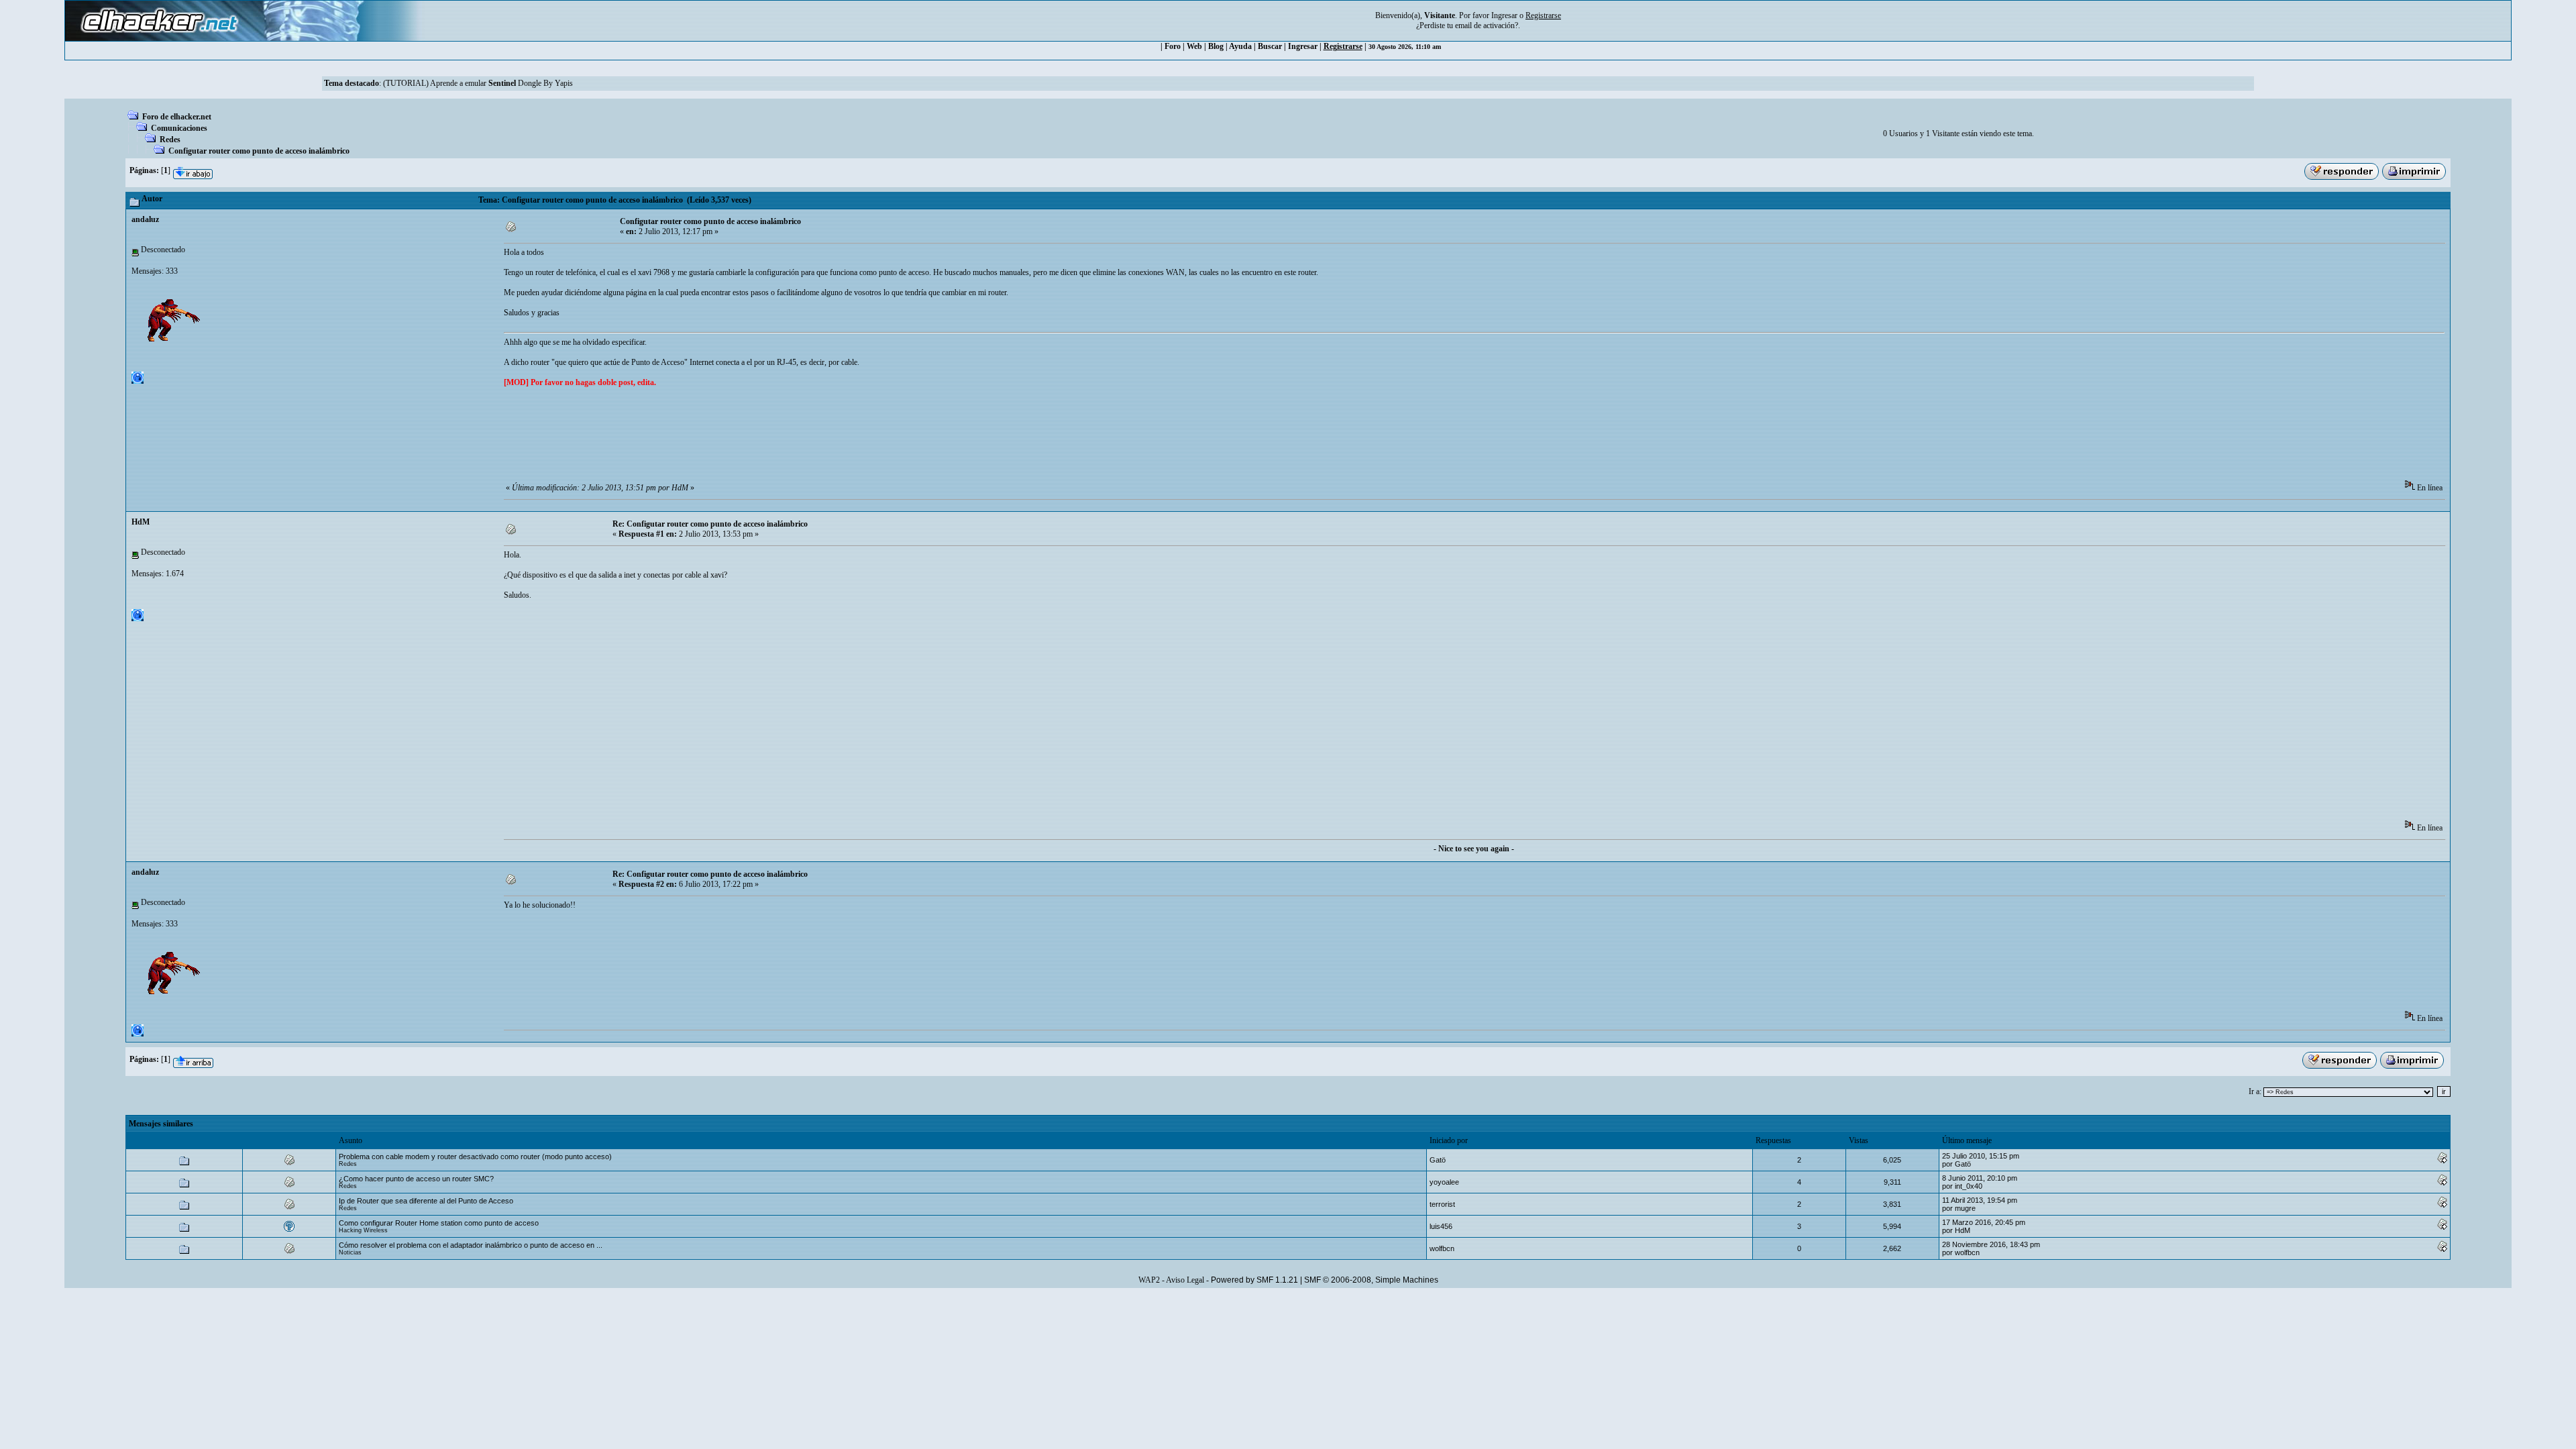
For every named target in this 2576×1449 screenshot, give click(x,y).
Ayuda (1240, 46)
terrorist (1442, 1204)
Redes (170, 140)
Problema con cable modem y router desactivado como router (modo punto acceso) (475, 1157)
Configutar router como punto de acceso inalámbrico (259, 151)
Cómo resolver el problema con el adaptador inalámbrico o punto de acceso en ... (471, 1245)
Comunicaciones (179, 128)
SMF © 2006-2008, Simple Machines (1371, 1280)
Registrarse (1343, 46)
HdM (141, 522)
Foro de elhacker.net (177, 117)
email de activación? (1487, 25)
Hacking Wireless (363, 1230)
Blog (1216, 46)
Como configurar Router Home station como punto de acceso (439, 1223)
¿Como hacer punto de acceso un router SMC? (416, 1179)
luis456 (1441, 1226)
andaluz (145, 219)
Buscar (1270, 46)
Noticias (350, 1252)
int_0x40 (1969, 1186)
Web (1194, 46)
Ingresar (1504, 15)
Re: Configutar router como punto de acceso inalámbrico (710, 524)
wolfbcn (1442, 1248)
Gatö (1438, 1160)
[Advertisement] (748, 438)
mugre (1965, 1208)
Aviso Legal (1185, 1280)
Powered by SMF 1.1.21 (1254, 1280)
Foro (1173, 46)
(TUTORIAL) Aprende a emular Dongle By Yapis (478, 83)
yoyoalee (1444, 1182)
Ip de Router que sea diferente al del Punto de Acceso (426, 1201)
